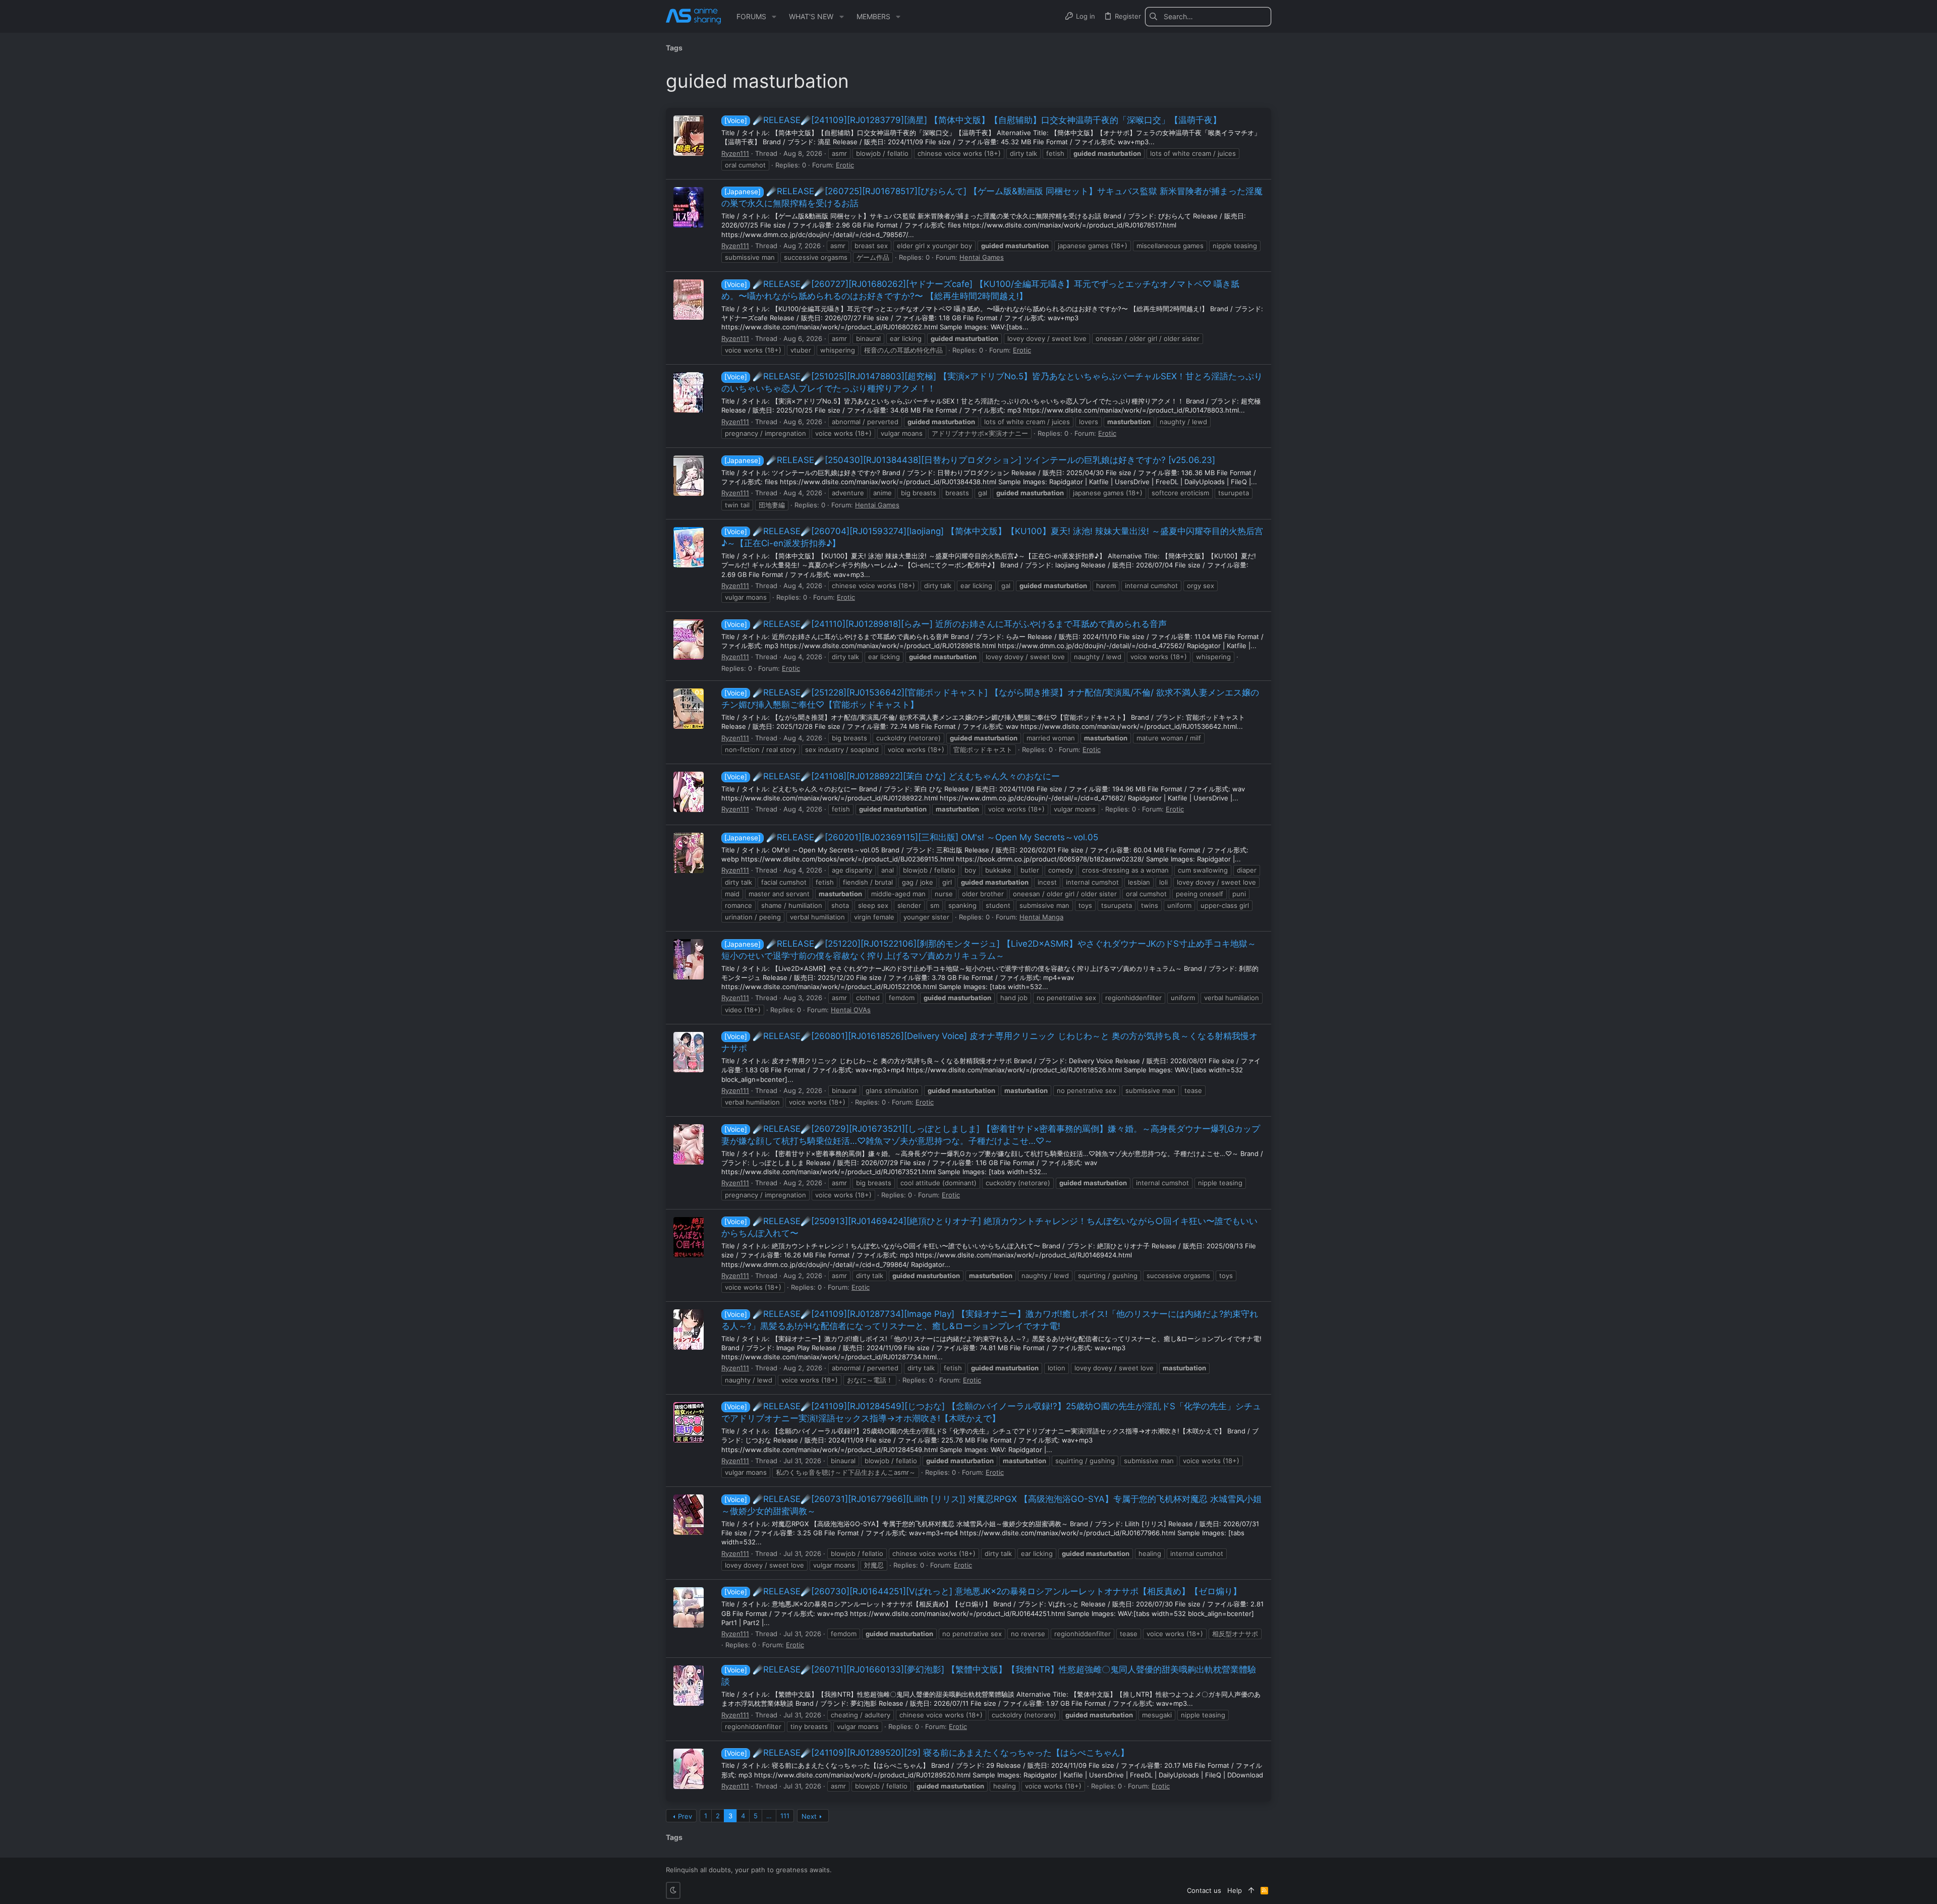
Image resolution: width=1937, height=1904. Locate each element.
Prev (685, 1816)
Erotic (845, 165)
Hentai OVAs (851, 1010)
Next (809, 1816)
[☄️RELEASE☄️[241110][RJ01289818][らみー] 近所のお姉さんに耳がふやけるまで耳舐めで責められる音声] (689, 640)
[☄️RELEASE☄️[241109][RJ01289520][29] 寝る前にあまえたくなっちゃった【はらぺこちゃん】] (689, 1769)
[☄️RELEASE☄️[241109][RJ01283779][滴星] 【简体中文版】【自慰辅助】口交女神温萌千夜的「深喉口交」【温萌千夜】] (689, 136)
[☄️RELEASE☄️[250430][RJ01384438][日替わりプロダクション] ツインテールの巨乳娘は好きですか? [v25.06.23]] (689, 476)
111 (785, 1816)
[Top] (1251, 1890)
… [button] (769, 1816)
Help (1235, 1890)
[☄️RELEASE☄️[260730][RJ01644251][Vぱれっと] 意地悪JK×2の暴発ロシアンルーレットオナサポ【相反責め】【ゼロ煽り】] (689, 1607)
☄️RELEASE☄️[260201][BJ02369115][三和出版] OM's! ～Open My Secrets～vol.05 (911, 837)
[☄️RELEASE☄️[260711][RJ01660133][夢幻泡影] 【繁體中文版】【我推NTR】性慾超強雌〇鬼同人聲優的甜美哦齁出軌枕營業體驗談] (689, 1686)
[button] (774, 17)
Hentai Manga (1041, 917)
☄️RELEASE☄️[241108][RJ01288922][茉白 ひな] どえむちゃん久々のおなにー (892, 776)
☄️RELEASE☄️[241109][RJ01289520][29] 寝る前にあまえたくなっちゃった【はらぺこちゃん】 (927, 1753)
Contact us (1204, 1890)
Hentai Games (982, 257)
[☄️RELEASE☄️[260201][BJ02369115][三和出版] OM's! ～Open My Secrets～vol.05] (689, 853)
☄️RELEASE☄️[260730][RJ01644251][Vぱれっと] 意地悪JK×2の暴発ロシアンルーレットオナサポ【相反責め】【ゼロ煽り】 (983, 1591)
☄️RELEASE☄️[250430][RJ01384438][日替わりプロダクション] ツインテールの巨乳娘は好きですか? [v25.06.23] (970, 460)
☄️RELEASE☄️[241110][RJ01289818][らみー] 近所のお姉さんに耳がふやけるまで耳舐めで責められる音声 (946, 624)
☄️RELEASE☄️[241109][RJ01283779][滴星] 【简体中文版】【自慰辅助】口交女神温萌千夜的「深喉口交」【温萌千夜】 (973, 120)
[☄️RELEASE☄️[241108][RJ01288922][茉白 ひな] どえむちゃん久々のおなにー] (689, 792)
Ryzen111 (735, 153)
